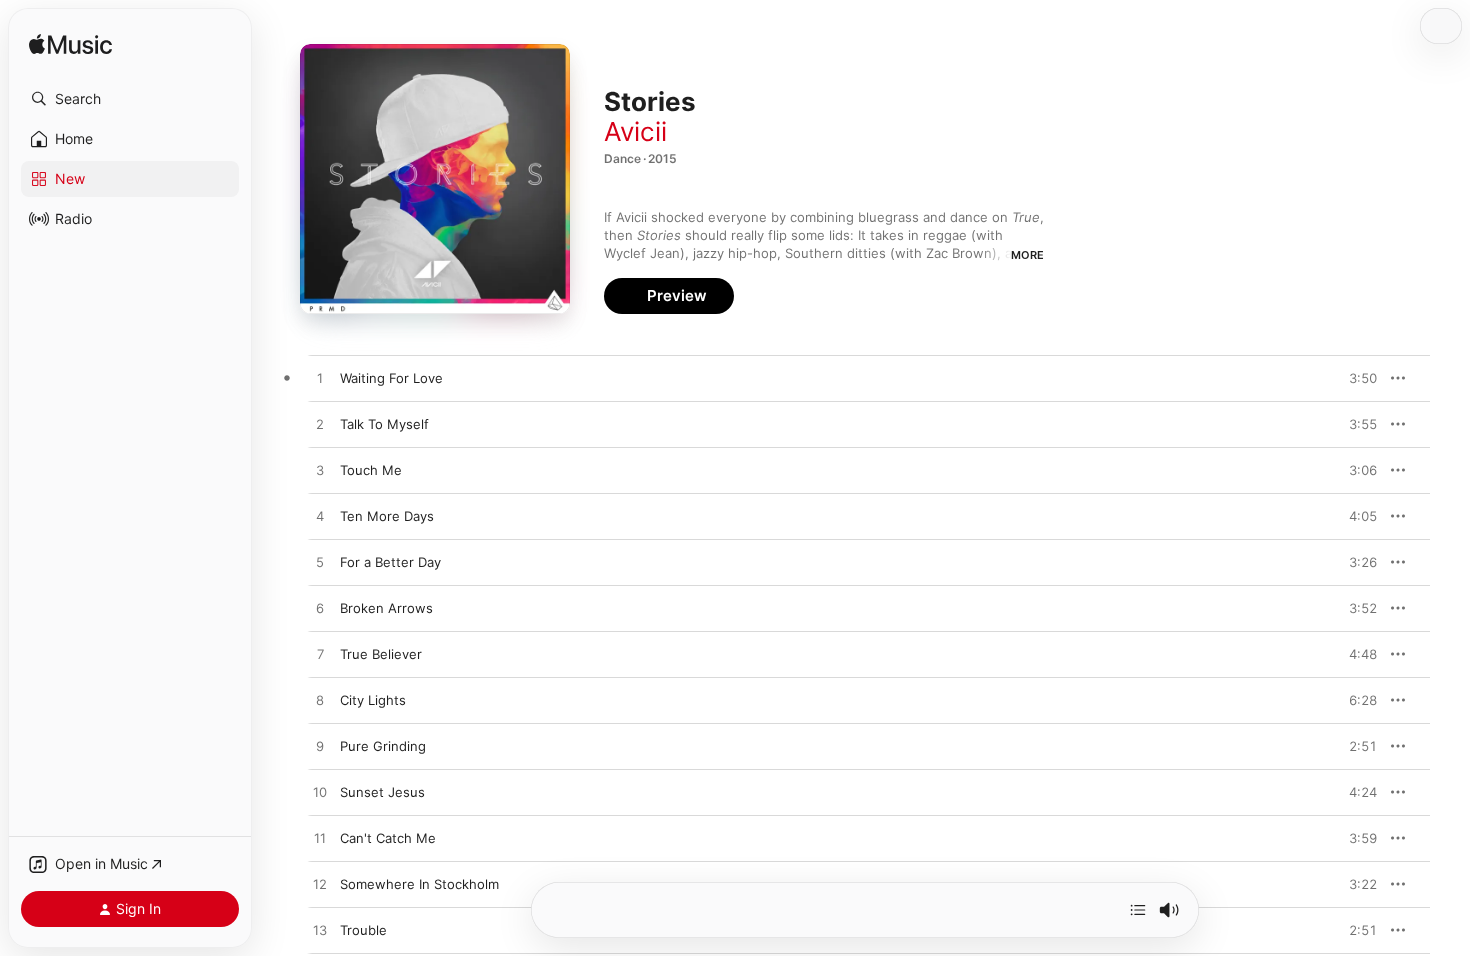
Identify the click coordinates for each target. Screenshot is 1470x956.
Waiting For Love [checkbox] (391, 378)
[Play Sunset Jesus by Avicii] (320, 793)
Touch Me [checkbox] (371, 470)
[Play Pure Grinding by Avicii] (320, 747)
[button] (130, 99)
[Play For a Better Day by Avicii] (320, 563)
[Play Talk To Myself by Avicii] (320, 425)
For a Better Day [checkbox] (390, 562)
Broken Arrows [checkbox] (386, 608)
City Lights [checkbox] (373, 700)
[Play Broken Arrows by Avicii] (320, 609)
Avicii (635, 131)
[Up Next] (1138, 910)
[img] (70, 45)
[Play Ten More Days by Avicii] (320, 517)
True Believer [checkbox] (381, 654)
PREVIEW (1355, 378)
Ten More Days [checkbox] (387, 516)
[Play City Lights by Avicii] (320, 701)
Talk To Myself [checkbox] (384, 424)
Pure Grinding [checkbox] (383, 746)
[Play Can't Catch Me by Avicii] (320, 839)
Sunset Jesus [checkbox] (382, 792)
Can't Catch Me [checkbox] (388, 838)
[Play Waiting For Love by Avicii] (320, 379)
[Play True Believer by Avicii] (320, 655)
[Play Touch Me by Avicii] (320, 471)
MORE (1027, 255)
